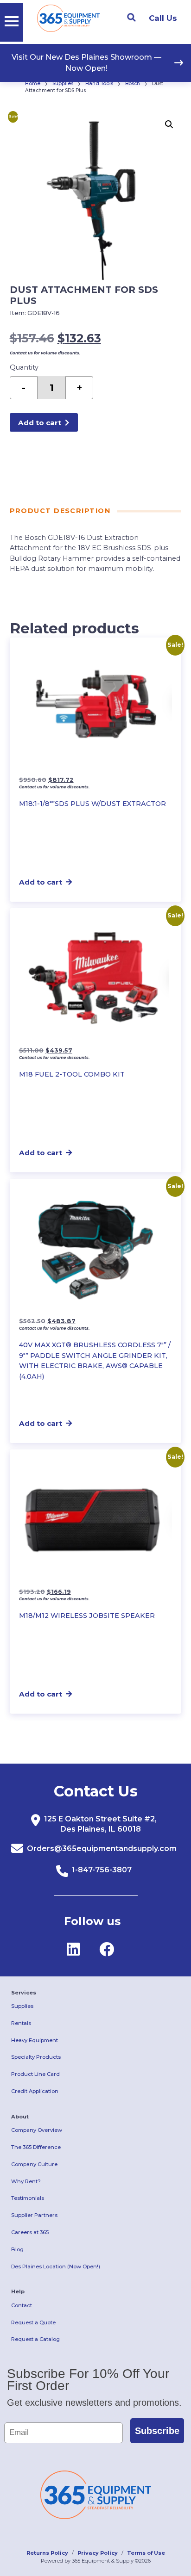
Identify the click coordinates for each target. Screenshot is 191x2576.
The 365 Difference (36, 2147)
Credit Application (35, 2091)
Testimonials (28, 2198)
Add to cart (40, 423)
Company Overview (37, 2130)
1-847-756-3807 (102, 1870)
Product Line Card (35, 2074)
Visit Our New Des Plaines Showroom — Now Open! (86, 63)
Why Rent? (26, 2181)
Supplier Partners (34, 2215)
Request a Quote (33, 2322)
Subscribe (157, 2431)
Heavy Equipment (35, 2040)
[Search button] (131, 18)
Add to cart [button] (41, 882)
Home (33, 84)
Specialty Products (36, 2057)
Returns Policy (47, 2553)
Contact (22, 2305)
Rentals (21, 2023)
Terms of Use (146, 2553)
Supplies (63, 84)
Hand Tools (99, 84)
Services (24, 1993)
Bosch (133, 84)
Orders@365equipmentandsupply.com (102, 1848)
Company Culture (34, 2164)
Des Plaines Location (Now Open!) (56, 2266)
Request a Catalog (35, 2339)
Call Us (163, 18)
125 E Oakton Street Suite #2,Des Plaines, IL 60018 (100, 1824)
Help (18, 2291)
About (20, 2117)
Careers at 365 (30, 2232)
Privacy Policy (98, 2553)
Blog (17, 2249)
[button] (169, 124)
